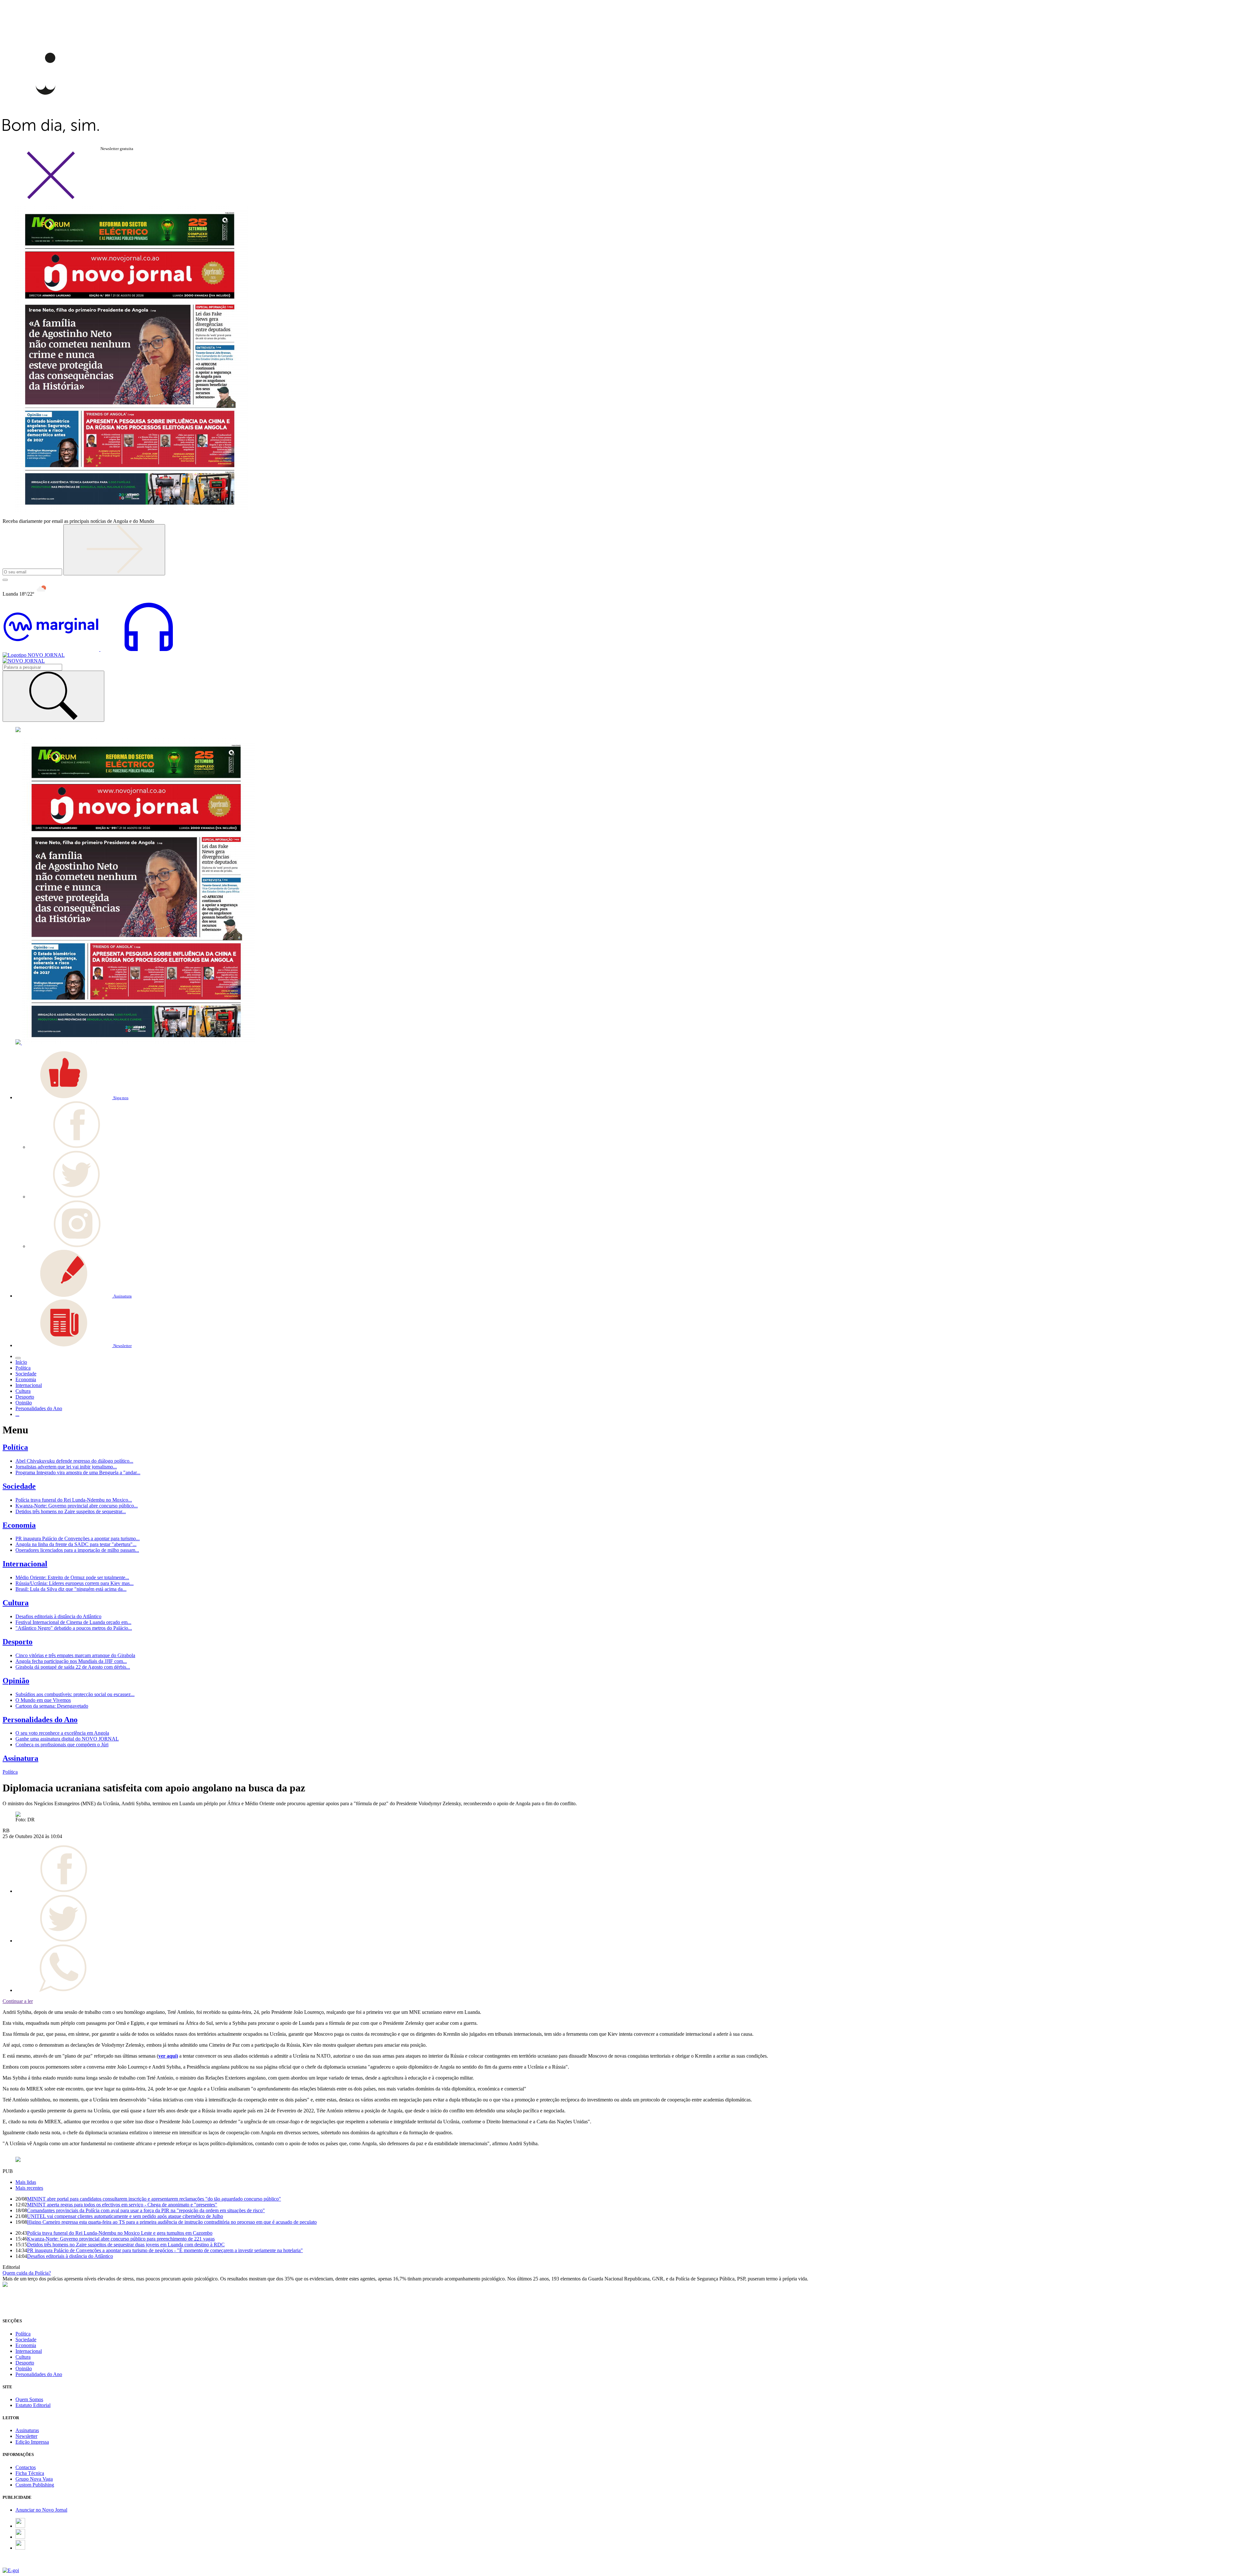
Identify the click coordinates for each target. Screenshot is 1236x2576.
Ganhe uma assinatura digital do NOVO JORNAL (67, 1739)
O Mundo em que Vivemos (43, 1700)
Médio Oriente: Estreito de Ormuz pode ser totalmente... (72, 1577)
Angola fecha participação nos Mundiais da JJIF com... (71, 1661)
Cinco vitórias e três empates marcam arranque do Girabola (75, 1655)
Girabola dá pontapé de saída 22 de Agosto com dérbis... (73, 1667)
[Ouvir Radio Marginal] (100, 649)
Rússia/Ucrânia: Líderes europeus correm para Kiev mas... (75, 1583)
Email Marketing (20, 2565)
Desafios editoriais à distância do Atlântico (58, 1616)
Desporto (18, 1642)
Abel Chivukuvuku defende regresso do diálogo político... (74, 1461)
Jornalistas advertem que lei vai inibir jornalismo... (66, 1467)
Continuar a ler (18, 2001)
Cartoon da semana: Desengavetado (52, 1706)
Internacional (25, 1564)
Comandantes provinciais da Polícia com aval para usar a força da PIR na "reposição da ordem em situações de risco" (146, 2210)
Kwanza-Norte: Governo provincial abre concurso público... (77, 1506)
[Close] (51, 198)
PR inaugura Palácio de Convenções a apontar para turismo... (78, 1538)
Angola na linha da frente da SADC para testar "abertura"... (76, 1544)
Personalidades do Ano (40, 1720)
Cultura (16, 1603)
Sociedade (19, 1486)
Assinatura (20, 1758)
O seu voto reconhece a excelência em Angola (62, 1733)
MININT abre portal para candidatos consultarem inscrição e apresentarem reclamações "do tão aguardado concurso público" (154, 2199)
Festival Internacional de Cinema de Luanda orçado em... (73, 1622)
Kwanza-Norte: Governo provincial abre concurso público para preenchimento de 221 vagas (121, 2239)
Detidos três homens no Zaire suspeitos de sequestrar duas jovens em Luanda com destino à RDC (126, 2245)
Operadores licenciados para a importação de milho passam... (77, 1550)
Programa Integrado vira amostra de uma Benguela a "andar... (78, 1472)
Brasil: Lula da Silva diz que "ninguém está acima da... (71, 1589)
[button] (72, 1097)
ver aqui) (168, 2056)
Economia (19, 1525)
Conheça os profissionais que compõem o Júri (62, 1745)
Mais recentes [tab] (29, 2188)
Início (21, 1362)
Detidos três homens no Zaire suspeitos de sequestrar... (71, 1511)
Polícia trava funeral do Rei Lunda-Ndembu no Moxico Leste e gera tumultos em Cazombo (120, 2233)
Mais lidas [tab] (26, 2182)
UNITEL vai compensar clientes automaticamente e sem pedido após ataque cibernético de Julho (125, 2216)
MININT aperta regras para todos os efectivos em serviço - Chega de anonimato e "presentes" (122, 2205)
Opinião (16, 1681)
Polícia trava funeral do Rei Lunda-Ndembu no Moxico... (74, 1500)
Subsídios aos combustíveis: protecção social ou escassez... (75, 1694)
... (17, 1414)
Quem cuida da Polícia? (27, 2273)
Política (15, 1447)
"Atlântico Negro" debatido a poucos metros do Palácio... (74, 1628)
